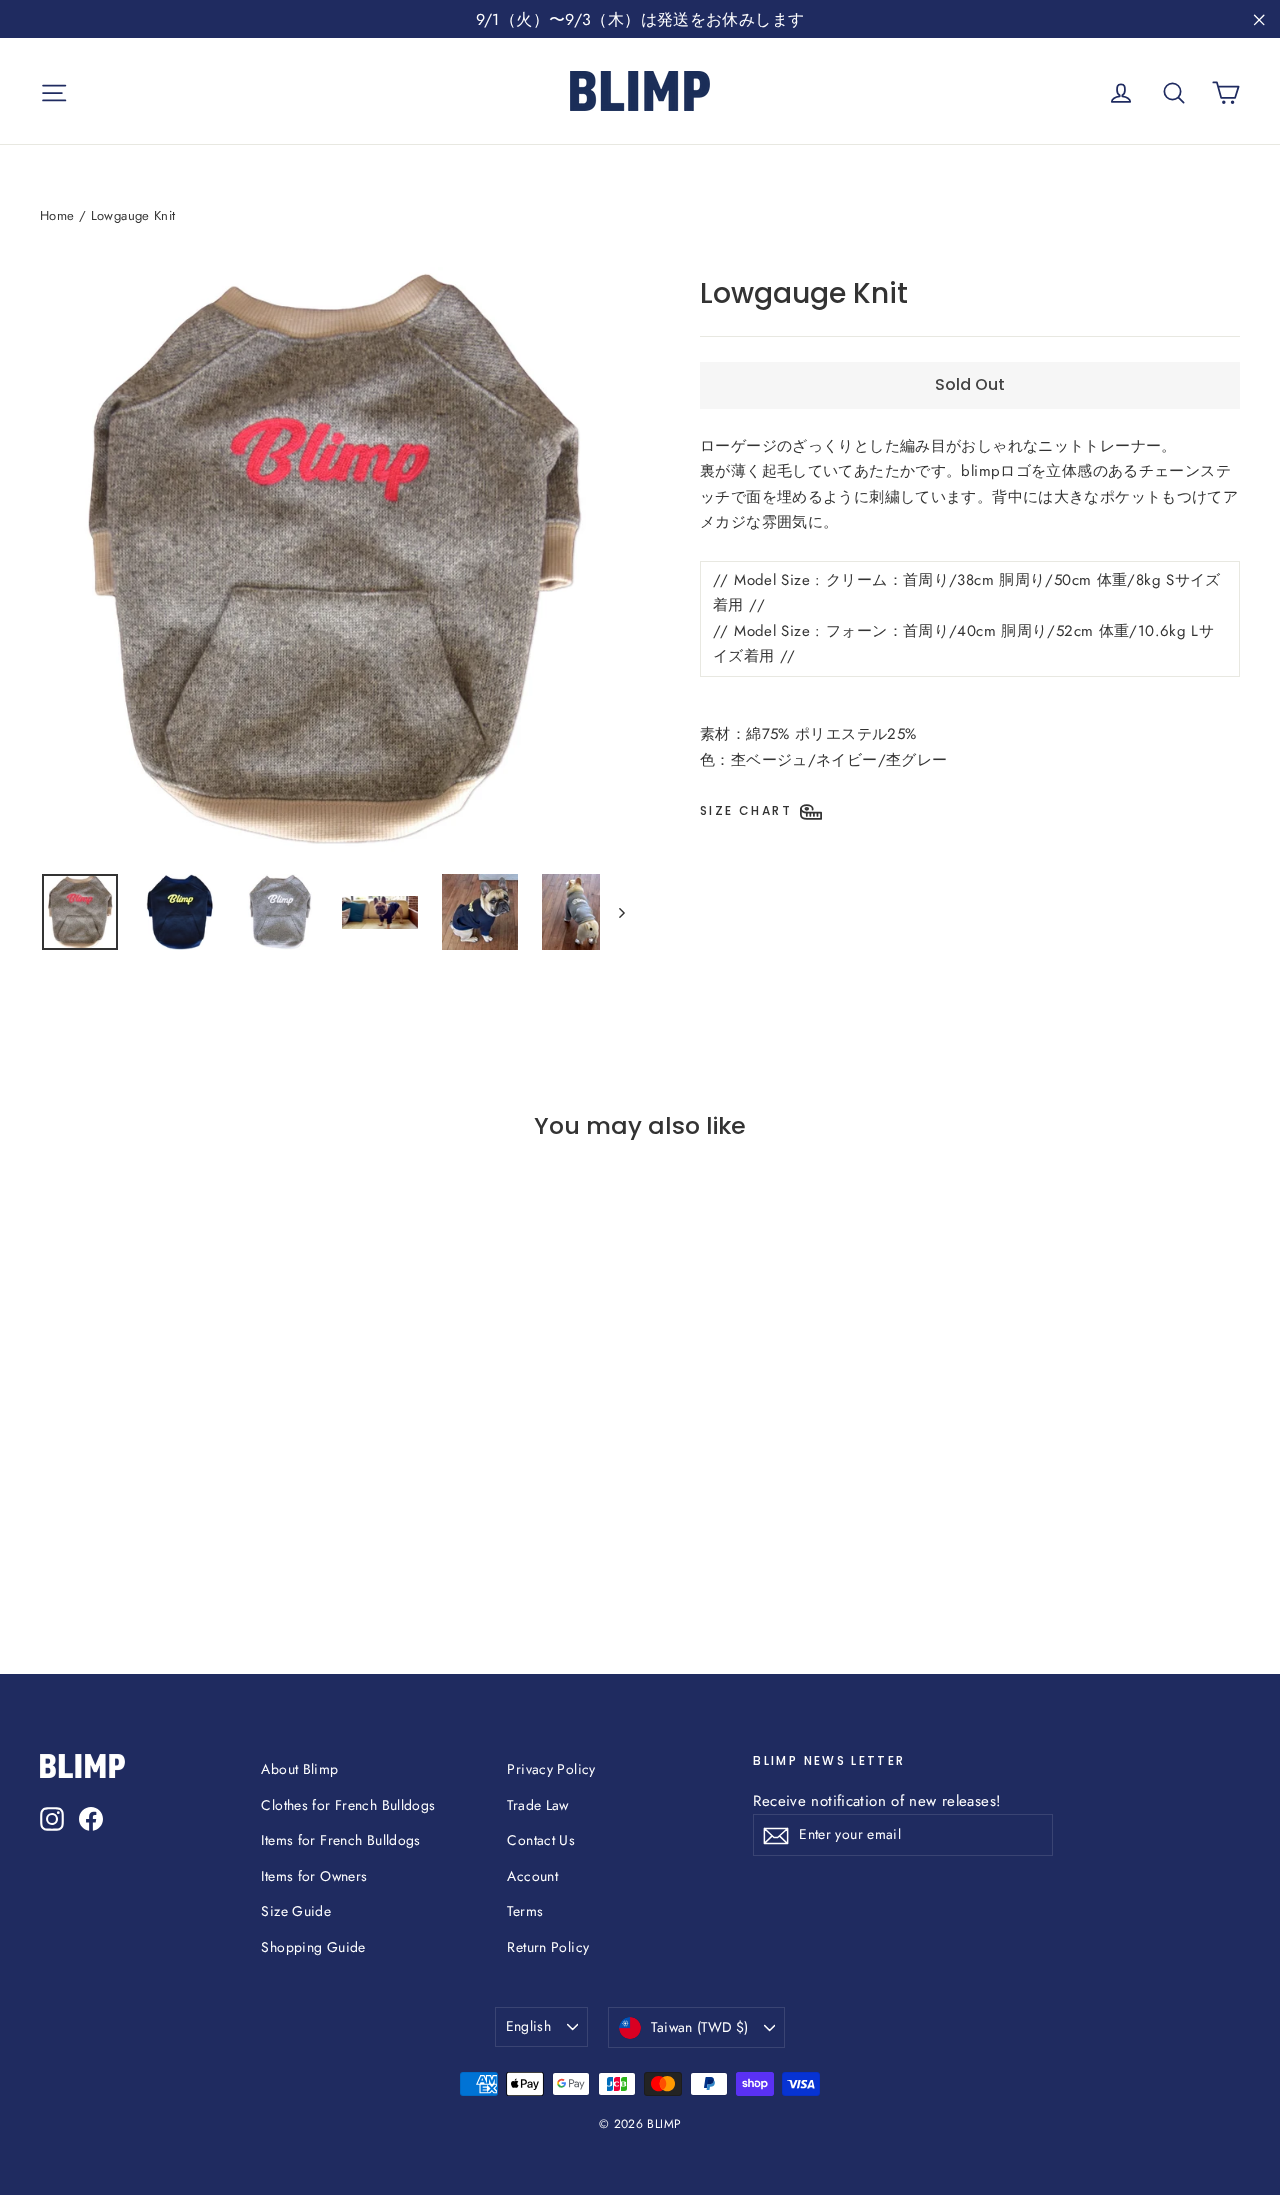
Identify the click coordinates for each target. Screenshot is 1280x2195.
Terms (525, 1911)
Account (532, 1876)
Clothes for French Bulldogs (348, 1805)
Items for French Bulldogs (340, 1840)
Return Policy (548, 1947)
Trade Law (537, 1805)
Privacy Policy (551, 1769)
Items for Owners (314, 1876)
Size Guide (296, 1911)
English (528, 2026)
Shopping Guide (313, 1947)
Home (57, 215)
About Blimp (299, 1769)
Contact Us (541, 1840)
